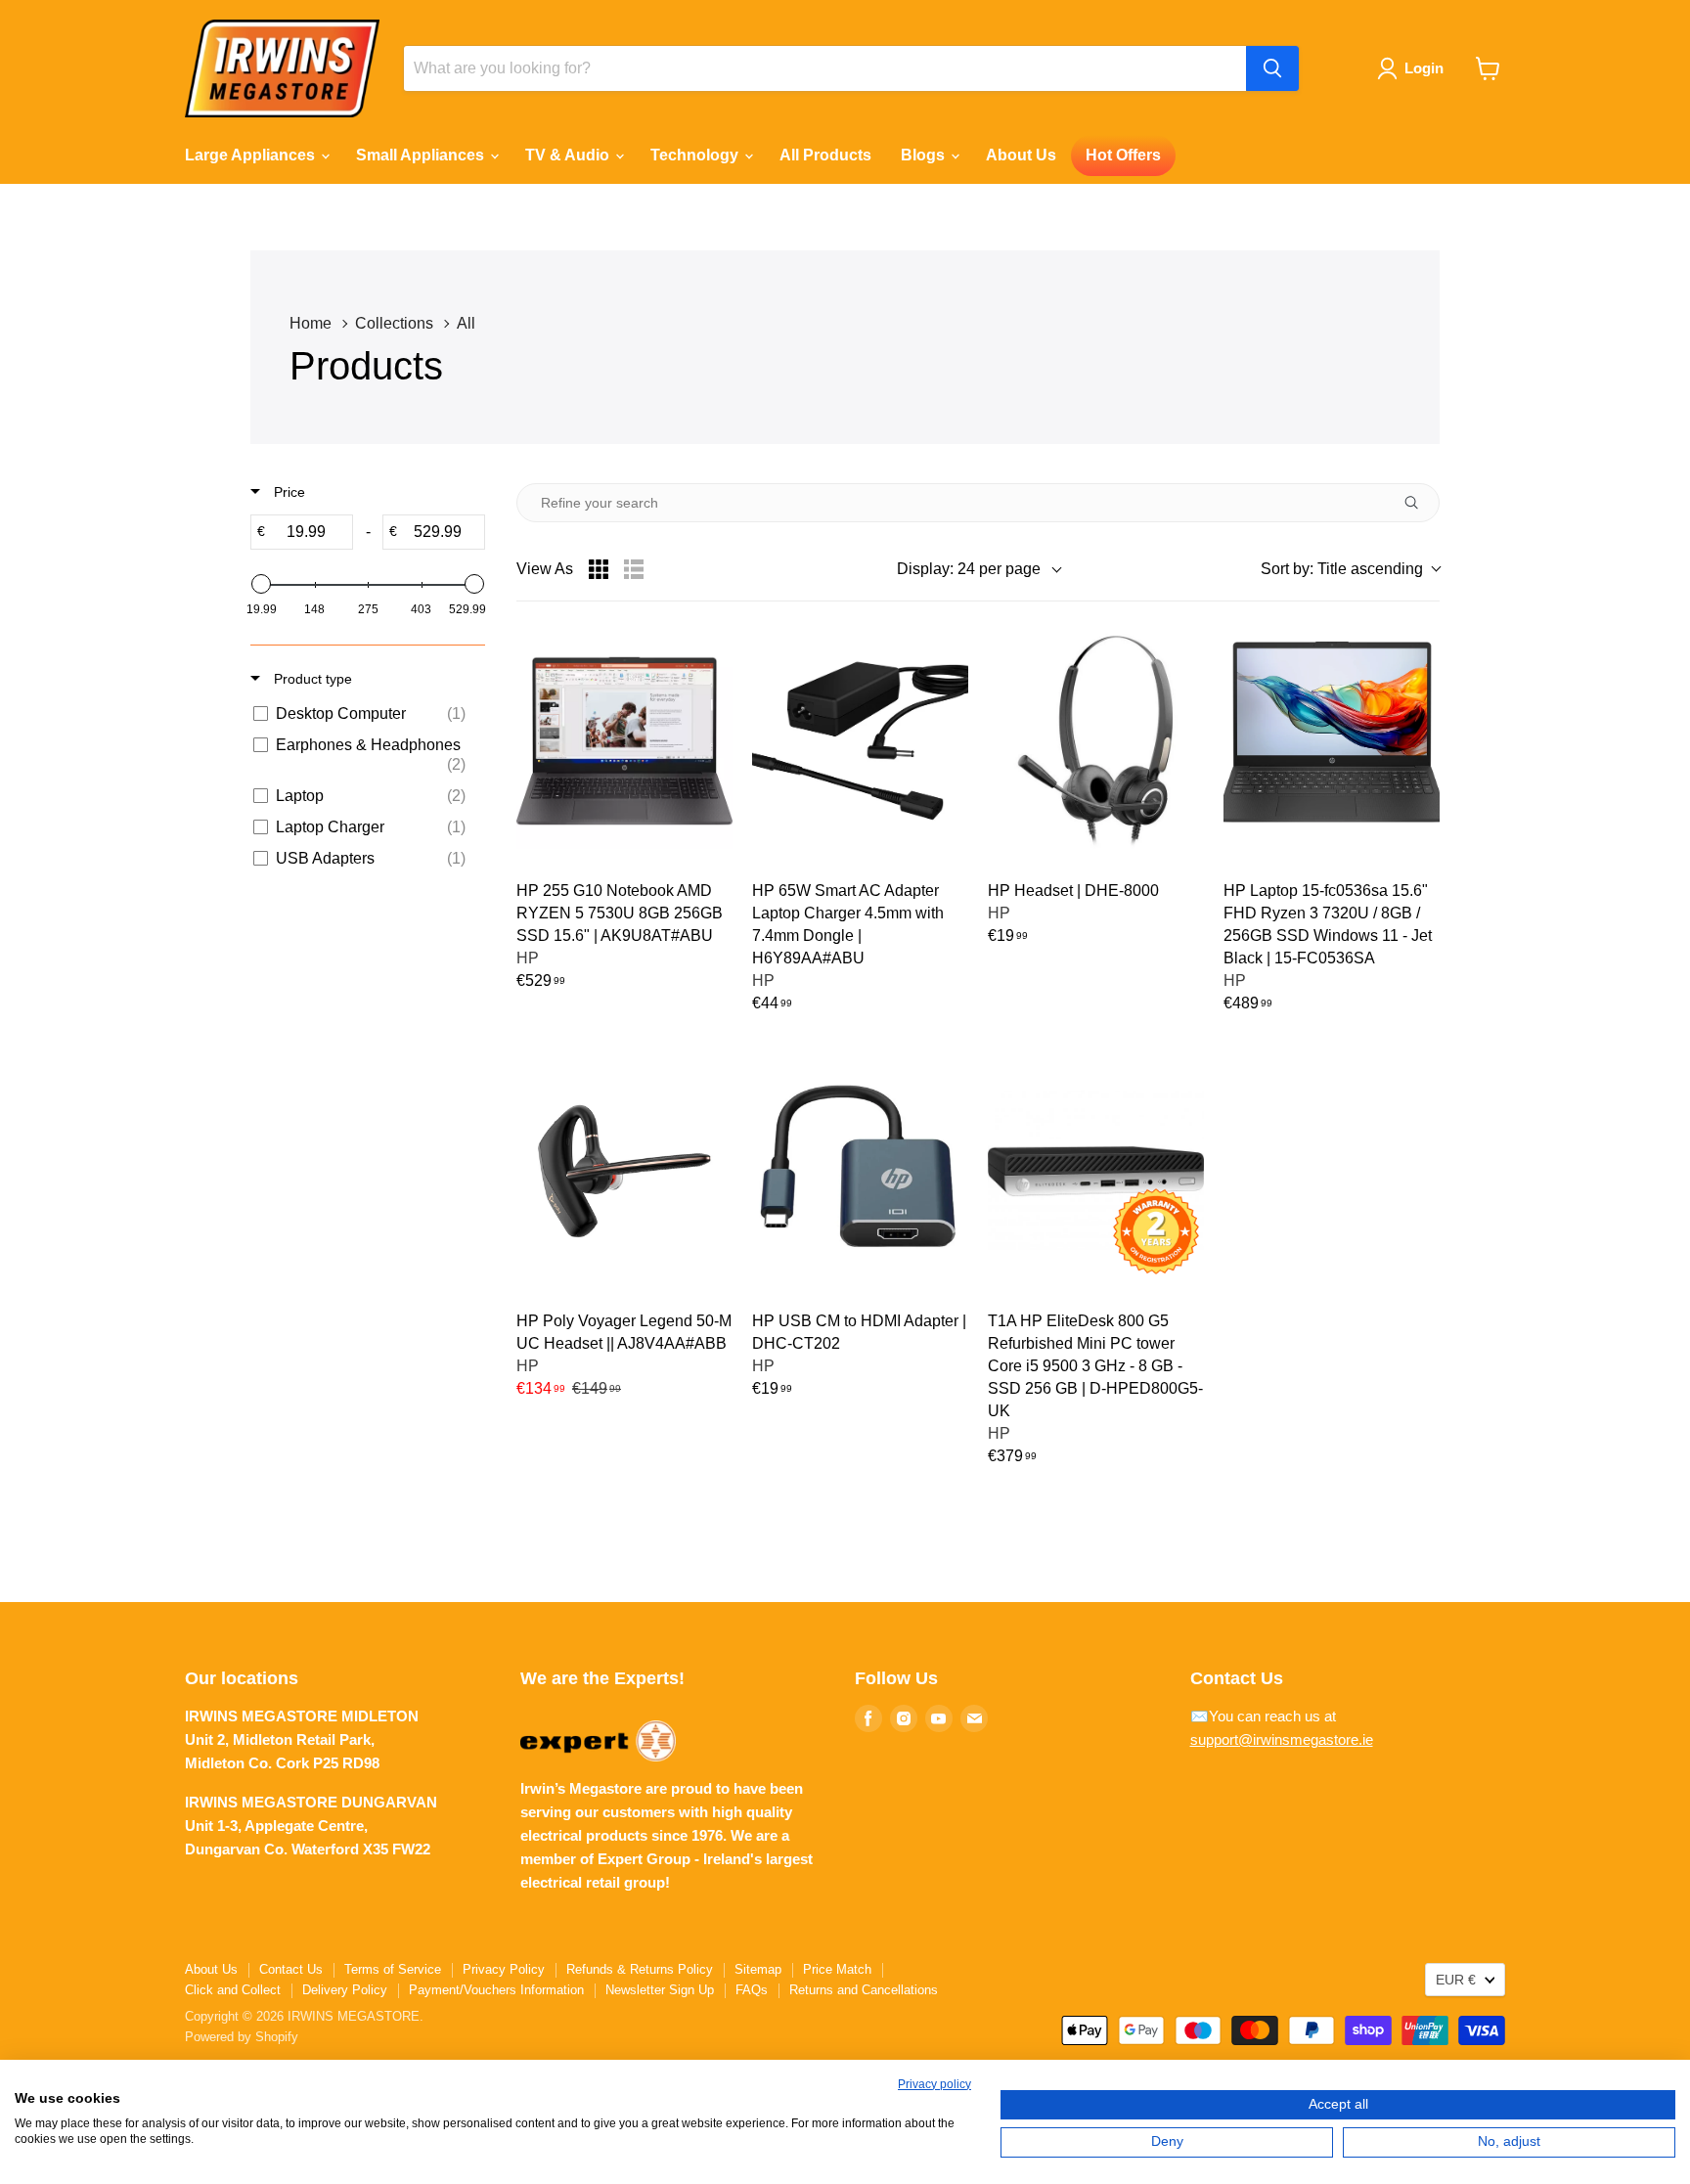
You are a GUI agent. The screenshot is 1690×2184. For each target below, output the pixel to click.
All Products (825, 155)
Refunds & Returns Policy (640, 1969)
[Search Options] (1419, 503)
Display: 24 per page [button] (969, 569)
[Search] (1272, 68)
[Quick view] (705, 660)
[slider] (261, 584)
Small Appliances (422, 155)
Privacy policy (934, 2084)
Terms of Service (393, 1969)
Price (288, 492)
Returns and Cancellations (864, 1990)
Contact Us (291, 1969)
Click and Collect (233, 1990)
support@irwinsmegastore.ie (1282, 1739)
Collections (394, 323)
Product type (311, 679)
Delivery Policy (345, 1990)
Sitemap (758, 1969)
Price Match (837, 1969)
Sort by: (1342, 569)
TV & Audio (569, 155)
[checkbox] (364, 714)
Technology (696, 155)
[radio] (599, 569)
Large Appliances (252, 155)
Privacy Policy (504, 1969)
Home (311, 323)
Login (1424, 68)
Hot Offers (1123, 155)
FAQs (752, 1990)
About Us (1021, 155)
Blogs (925, 155)
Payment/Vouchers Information (496, 1990)
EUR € (1456, 1980)
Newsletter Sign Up (660, 1990)
